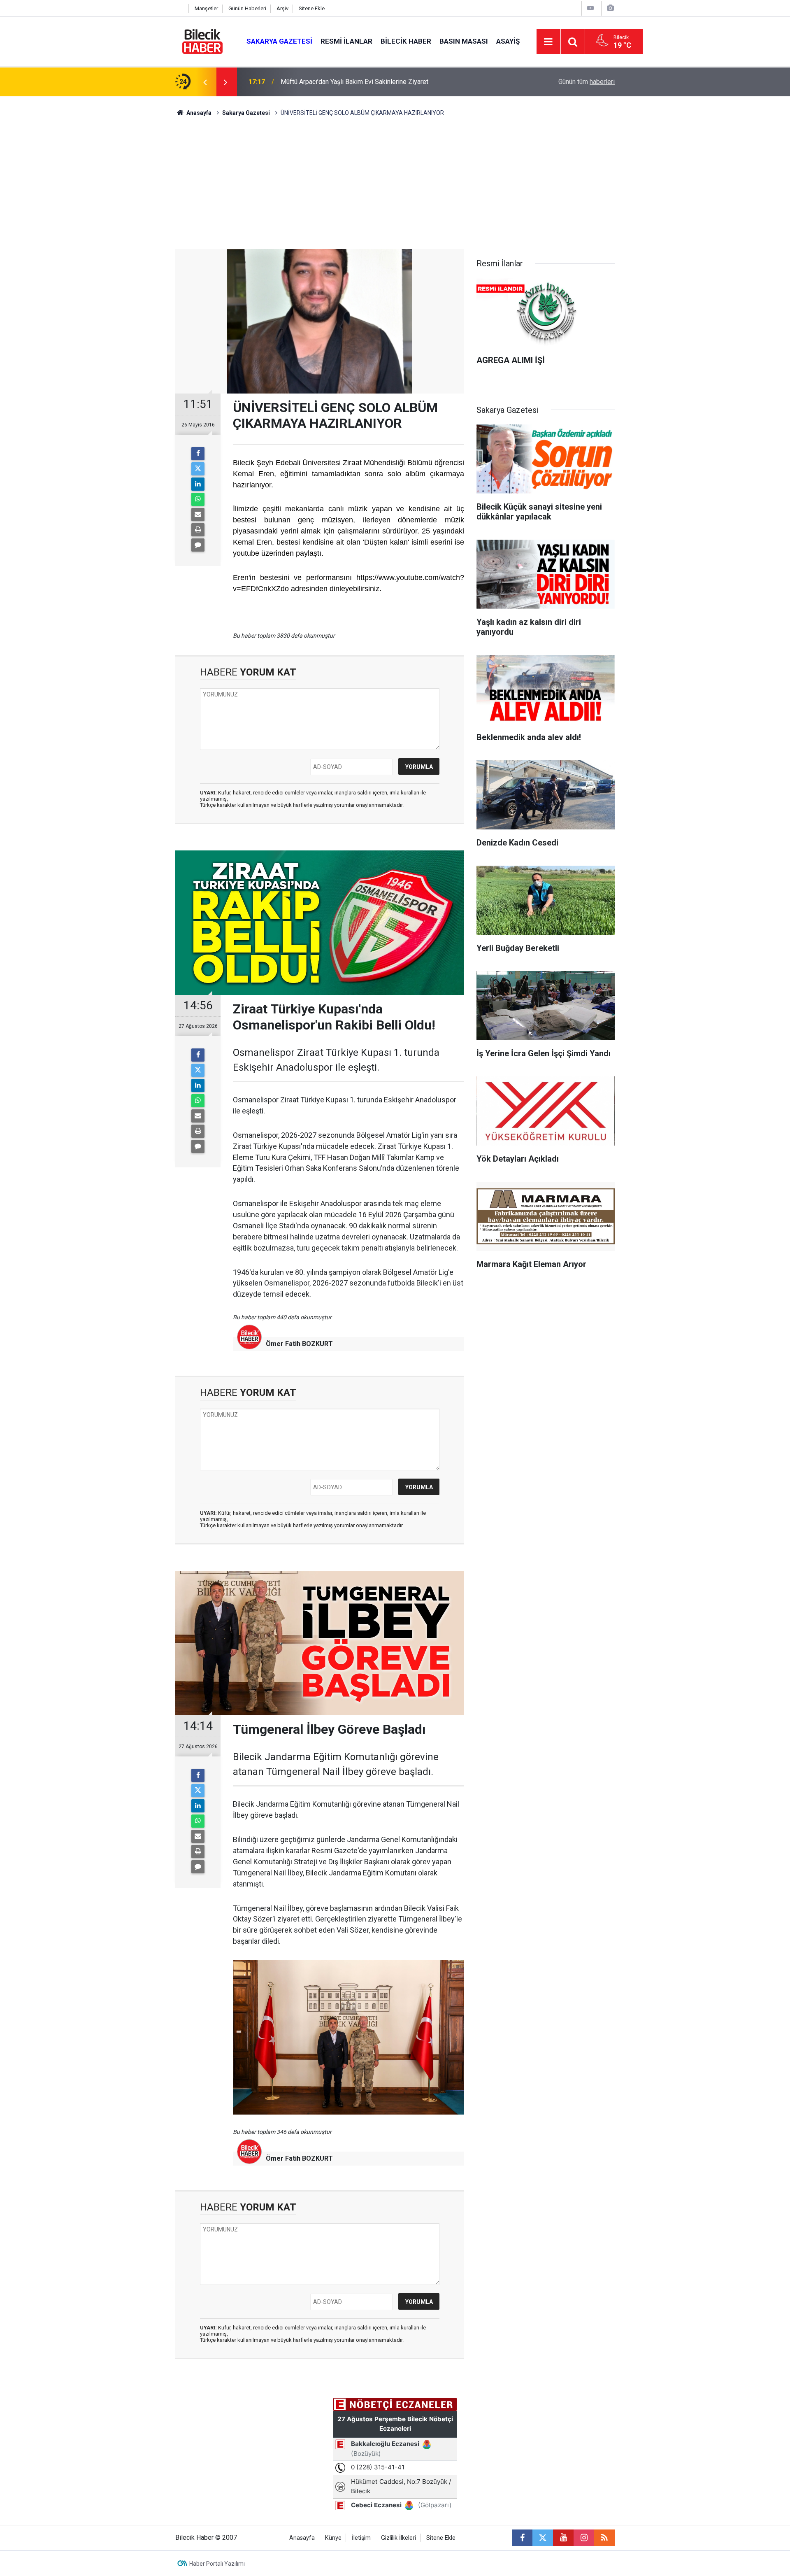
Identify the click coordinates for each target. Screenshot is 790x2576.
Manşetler (206, 8)
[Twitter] (198, 469)
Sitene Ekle (312, 8)
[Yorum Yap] (198, 545)
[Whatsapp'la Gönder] (198, 499)
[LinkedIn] (198, 484)
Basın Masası (464, 41)
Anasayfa (198, 113)
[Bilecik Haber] (203, 41)
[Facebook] (198, 454)
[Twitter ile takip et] (543, 2538)
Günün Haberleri (247, 8)
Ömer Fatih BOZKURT (299, 1344)
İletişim (361, 2538)
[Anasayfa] (180, 8)
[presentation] (205, 82)
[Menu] (548, 42)
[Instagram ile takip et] (584, 2538)
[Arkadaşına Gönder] (198, 515)
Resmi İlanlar (346, 41)
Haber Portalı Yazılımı (217, 2564)
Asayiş (508, 41)
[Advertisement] (395, 187)
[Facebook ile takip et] (522, 2538)
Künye (333, 2538)
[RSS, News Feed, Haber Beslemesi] (604, 2538)
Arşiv (282, 8)
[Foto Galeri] (610, 8)
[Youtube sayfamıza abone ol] (563, 2538)
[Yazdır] (198, 530)
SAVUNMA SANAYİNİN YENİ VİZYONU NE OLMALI (352, 82)
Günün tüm (587, 82)
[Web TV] (590, 8)
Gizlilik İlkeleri (398, 2538)
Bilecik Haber (406, 41)
